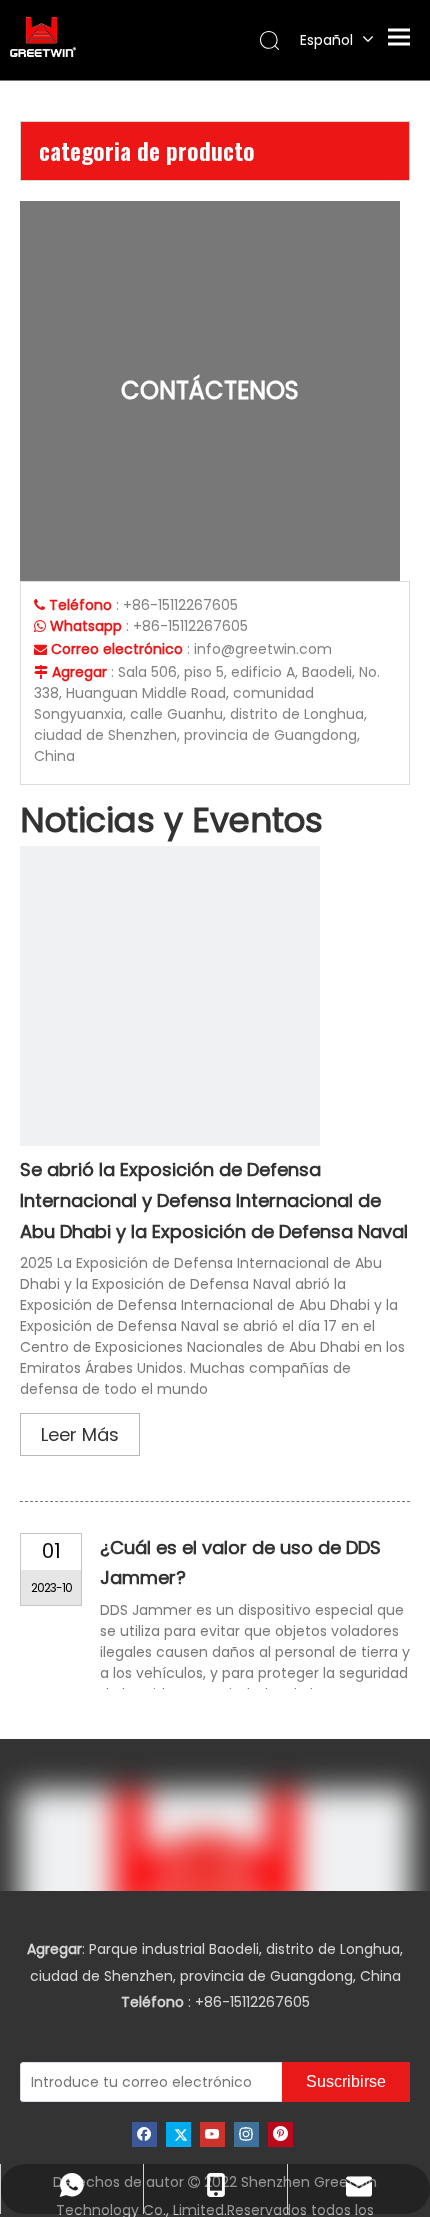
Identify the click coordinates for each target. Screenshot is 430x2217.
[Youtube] (212, 2134)
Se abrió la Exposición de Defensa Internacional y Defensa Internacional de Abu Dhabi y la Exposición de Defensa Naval (214, 1200)
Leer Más (80, 1434)
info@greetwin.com (263, 649)
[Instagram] (246, 2134)
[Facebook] (144, 2134)
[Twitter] (178, 2134)
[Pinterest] (280, 2134)
